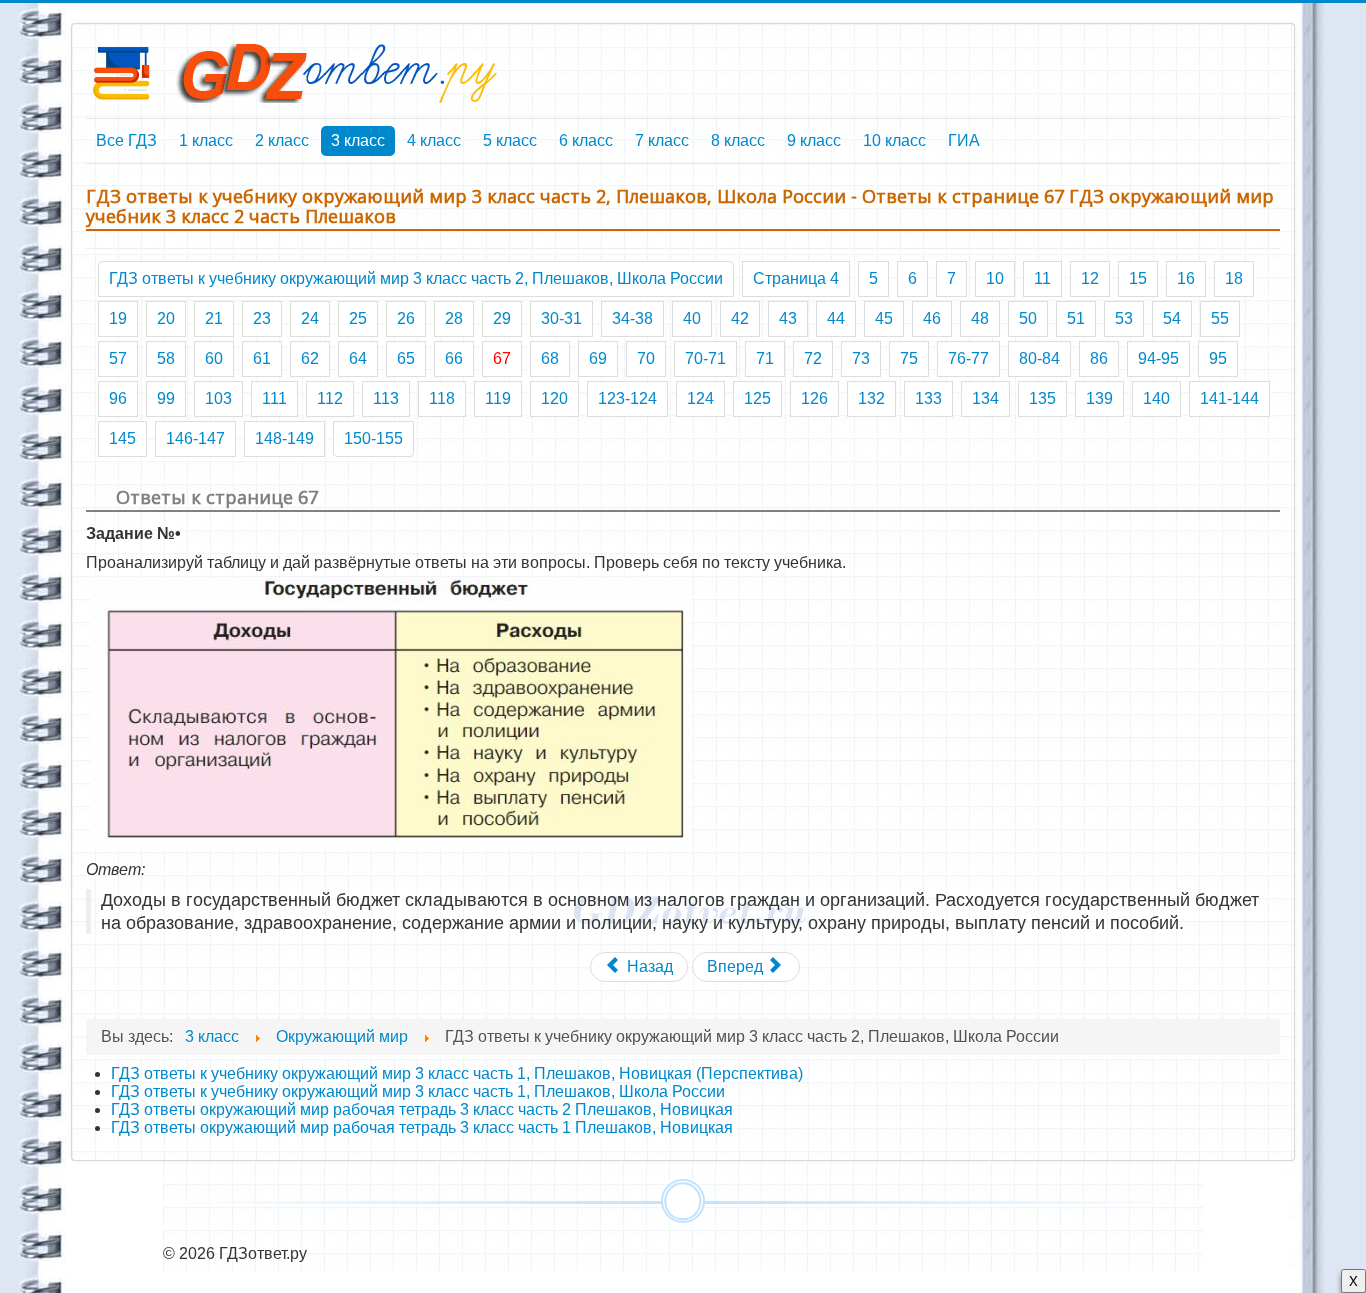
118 (442, 398)
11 (1042, 278)
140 (1156, 398)
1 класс (206, 140)
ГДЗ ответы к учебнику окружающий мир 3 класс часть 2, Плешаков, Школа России (416, 278)
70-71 (705, 358)
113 (386, 398)
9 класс (814, 140)
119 (498, 398)
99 (166, 398)
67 (502, 358)
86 (1099, 358)
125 (757, 398)
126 (814, 398)
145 (122, 438)
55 (1220, 318)
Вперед (737, 966)
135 (1042, 398)
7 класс (662, 140)
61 (262, 358)
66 (454, 358)
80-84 (1039, 358)
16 (1186, 278)
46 (932, 318)
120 (554, 398)
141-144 (1229, 398)
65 (406, 358)
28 (454, 318)
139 (1099, 398)
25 (358, 318)
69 (598, 358)
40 (692, 318)
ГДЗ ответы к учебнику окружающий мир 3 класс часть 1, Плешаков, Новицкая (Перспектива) (457, 1073)
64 (358, 358)
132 (871, 398)
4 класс (434, 140)
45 (884, 318)
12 (1090, 278)
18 (1234, 278)
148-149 (284, 438)
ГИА (964, 140)
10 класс (894, 140)
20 (166, 318)
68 (550, 358)
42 (740, 318)
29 (502, 318)
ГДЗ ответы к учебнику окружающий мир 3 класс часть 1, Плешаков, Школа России (418, 1091)
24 (310, 318)
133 (928, 398)
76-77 (968, 358)
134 (985, 398)
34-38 (632, 318)
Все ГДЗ (126, 140)
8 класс (738, 140)
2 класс (282, 140)
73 (861, 358)
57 (118, 358)
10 (995, 278)
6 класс (586, 140)
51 (1076, 318)
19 (118, 318)
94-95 (1158, 358)
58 (166, 358)
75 (909, 358)
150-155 (373, 438)
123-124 (627, 398)
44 (836, 318)
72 (813, 358)
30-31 (561, 318)
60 (214, 358)
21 (214, 318)
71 (765, 358)
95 (1218, 358)
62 (310, 358)
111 (274, 398)
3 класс (358, 140)
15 (1138, 278)
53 (1124, 318)
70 (646, 358)
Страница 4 (796, 278)
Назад (648, 966)
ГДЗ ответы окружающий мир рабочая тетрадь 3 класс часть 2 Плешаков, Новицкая (422, 1109)
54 (1172, 318)
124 (700, 398)
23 (262, 318)
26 (406, 318)
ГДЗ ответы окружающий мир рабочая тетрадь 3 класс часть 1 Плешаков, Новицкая (422, 1127)
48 (980, 318)
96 (118, 398)
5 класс (510, 140)
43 (788, 318)
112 (330, 398)
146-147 (195, 438)
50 (1028, 318)
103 (218, 398)
